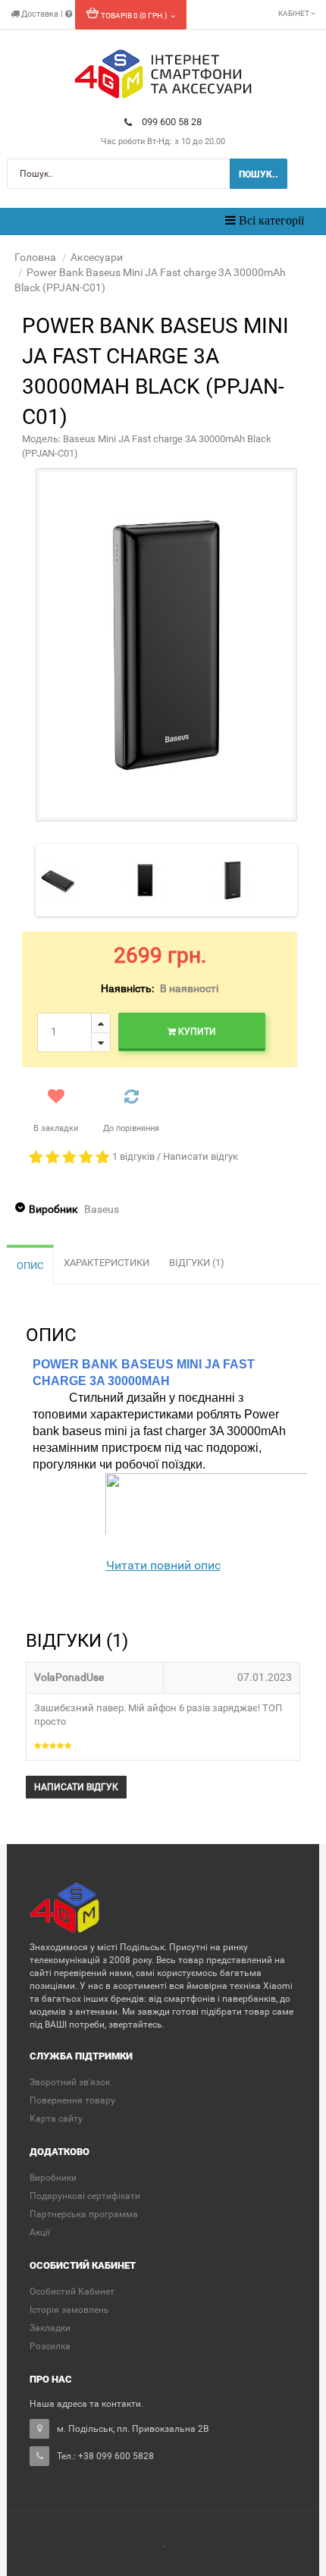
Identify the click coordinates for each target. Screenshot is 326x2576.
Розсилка (50, 2346)
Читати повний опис (163, 1565)
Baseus (102, 1209)
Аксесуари (97, 257)
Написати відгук (201, 1156)
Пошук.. (259, 174)
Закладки (50, 2328)
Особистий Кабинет (72, 2292)
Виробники (53, 2178)
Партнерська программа (84, 2214)
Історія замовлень (69, 2310)
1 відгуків (133, 1156)
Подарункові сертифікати (85, 2196)
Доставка (40, 14)
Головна (35, 257)
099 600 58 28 (172, 122)
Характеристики (107, 1263)
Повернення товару (72, 2100)
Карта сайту (56, 2119)
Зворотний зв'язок (70, 2082)
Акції (40, 2232)
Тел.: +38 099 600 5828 (105, 2456)
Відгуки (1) (197, 1263)
